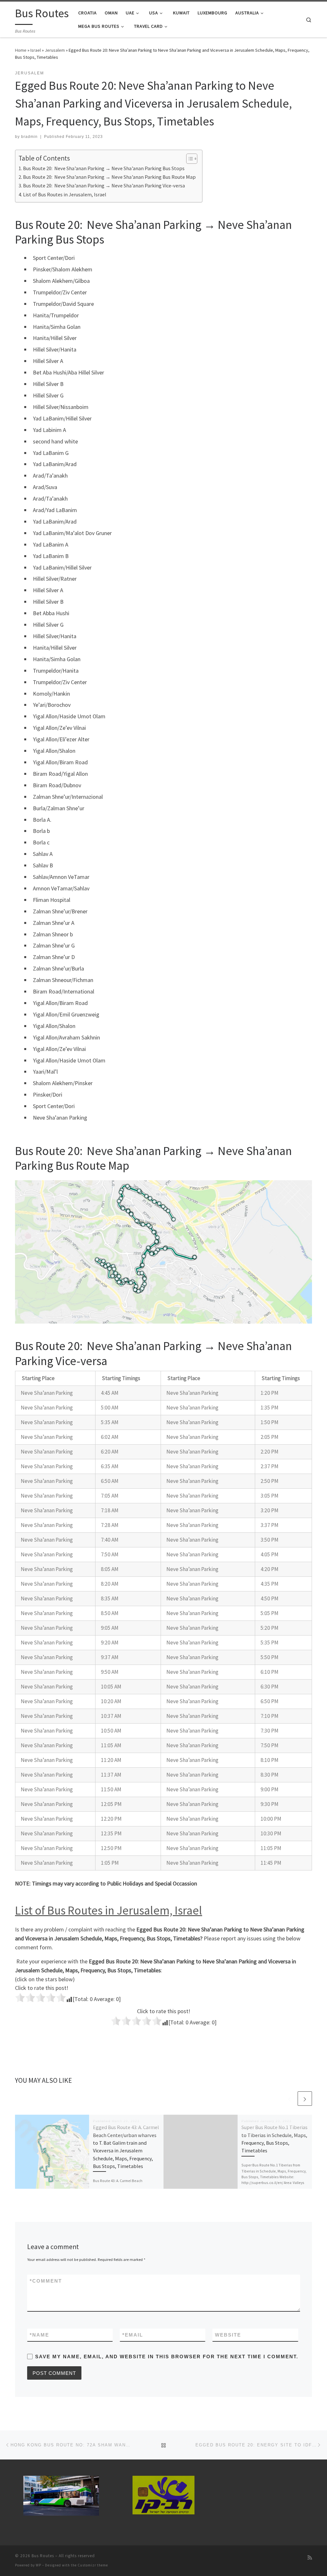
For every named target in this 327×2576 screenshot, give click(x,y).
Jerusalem (55, 50)
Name (39, 2335)
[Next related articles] (305, 2099)
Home (21, 50)
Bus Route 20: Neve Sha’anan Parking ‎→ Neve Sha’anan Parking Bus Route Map (109, 177)
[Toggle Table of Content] (189, 159)
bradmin (29, 137)
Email (133, 2335)
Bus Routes (43, 2556)
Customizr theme (93, 2565)
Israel (36, 50)
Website (228, 2335)
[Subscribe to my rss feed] (310, 2558)
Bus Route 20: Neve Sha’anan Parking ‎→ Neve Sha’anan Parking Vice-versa (104, 185)
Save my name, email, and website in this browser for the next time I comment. (167, 2357)
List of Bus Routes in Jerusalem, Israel (65, 194)
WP (38, 2565)
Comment (46, 2281)
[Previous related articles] (289, 2099)
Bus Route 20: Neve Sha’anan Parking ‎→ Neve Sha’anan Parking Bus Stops (104, 168)
